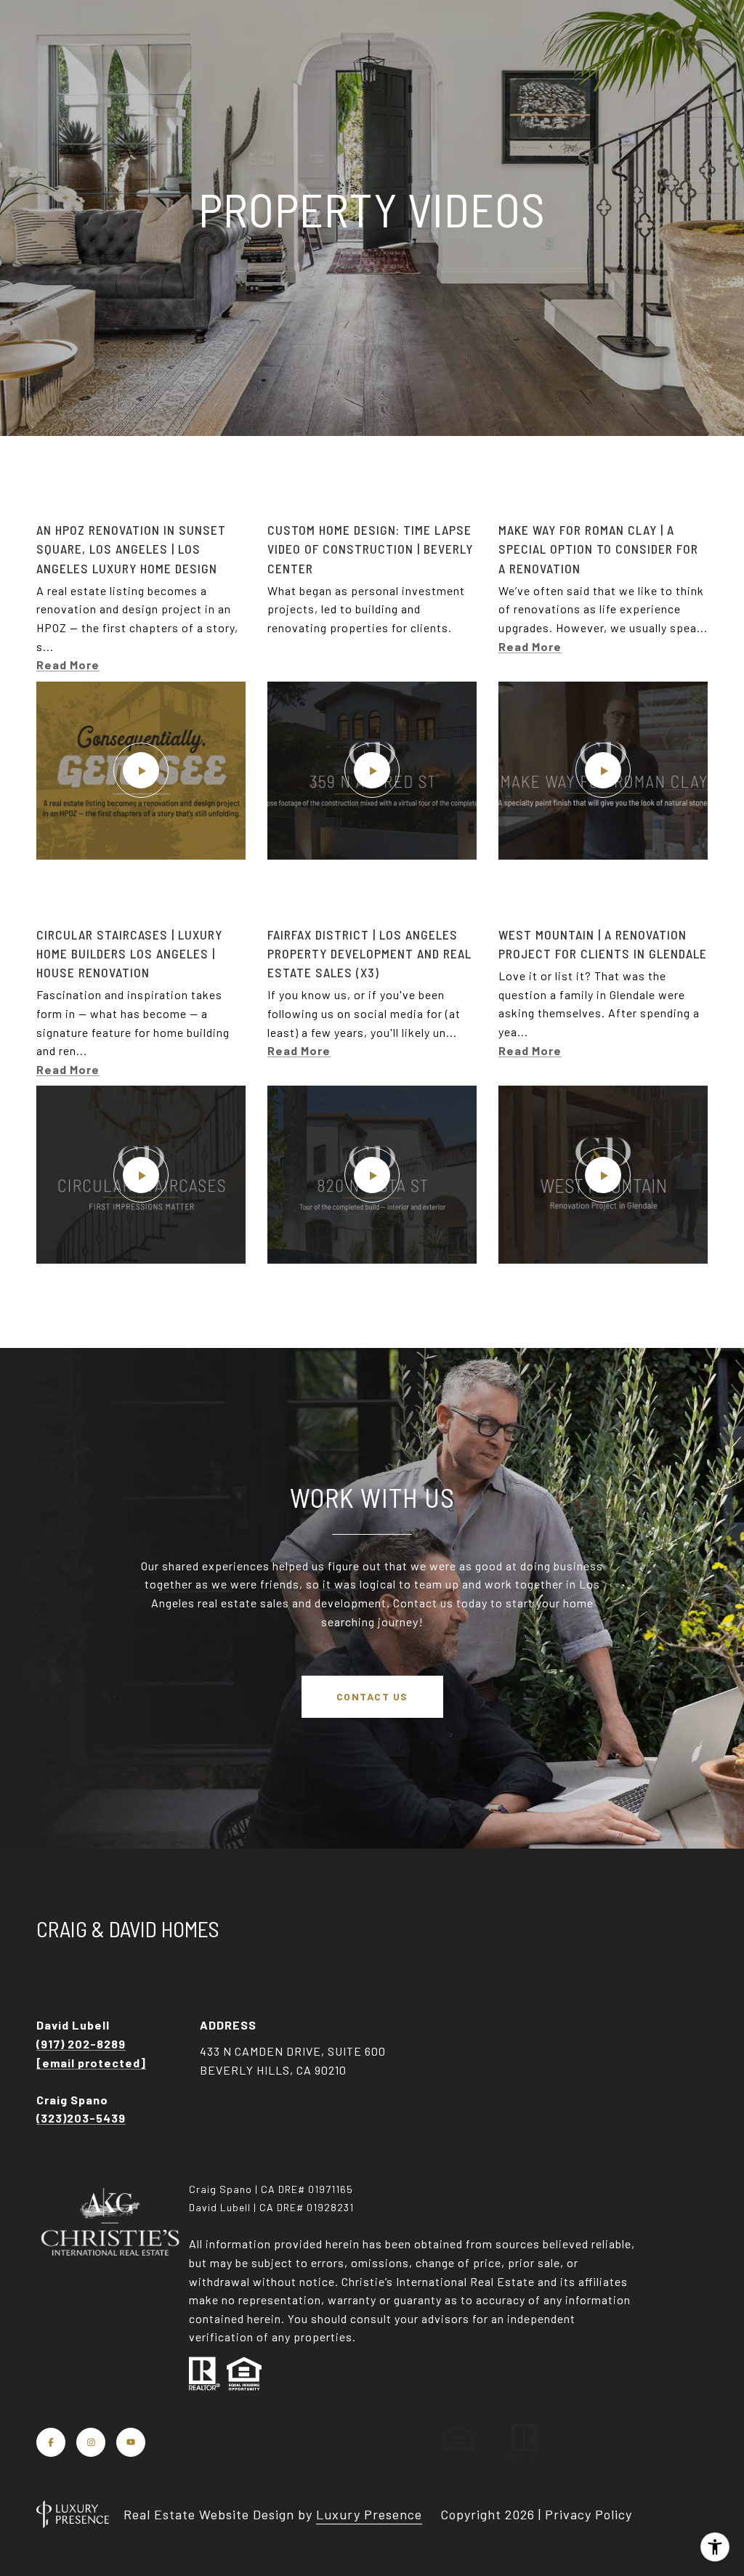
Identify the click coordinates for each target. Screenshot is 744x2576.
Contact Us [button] (372, 1696)
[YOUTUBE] (131, 2442)
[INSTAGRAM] (91, 2442)
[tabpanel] (372, 892)
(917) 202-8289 (81, 2044)
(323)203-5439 (81, 2118)
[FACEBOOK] (51, 2442)
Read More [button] (68, 665)
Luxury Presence (369, 2514)
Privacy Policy (589, 2514)
